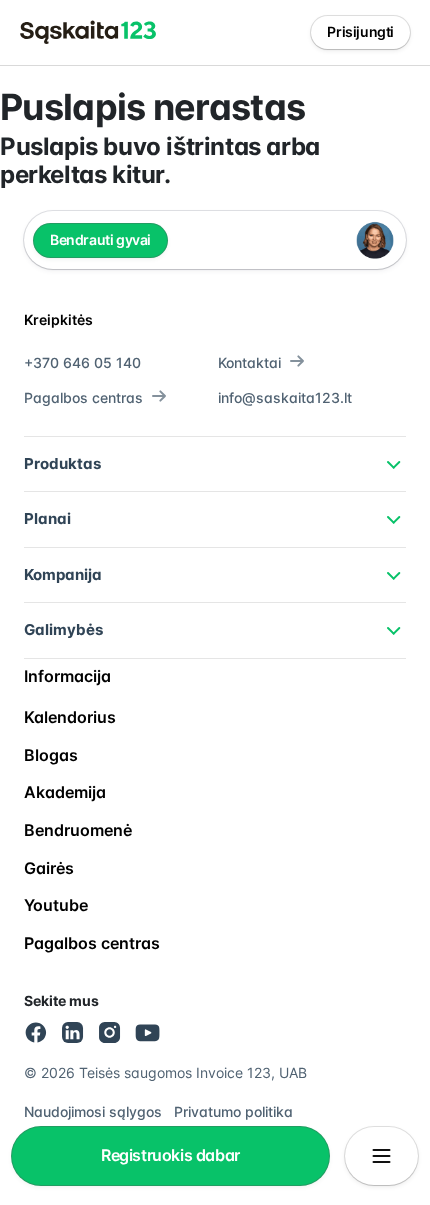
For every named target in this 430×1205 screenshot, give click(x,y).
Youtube (56, 905)
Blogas (51, 755)
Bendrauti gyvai (100, 239)
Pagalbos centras (83, 397)
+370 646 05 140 (82, 362)
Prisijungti (360, 31)
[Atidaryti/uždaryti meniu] (381, 1156)
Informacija (67, 676)
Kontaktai (249, 362)
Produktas (62, 463)
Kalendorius (70, 717)
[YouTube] (148, 1032)
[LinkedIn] (73, 1032)
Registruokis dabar (170, 1155)
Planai (47, 518)
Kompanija (63, 574)
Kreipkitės (58, 319)
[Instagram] (110, 1032)
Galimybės (63, 629)
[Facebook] (36, 1032)
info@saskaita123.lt (285, 397)
